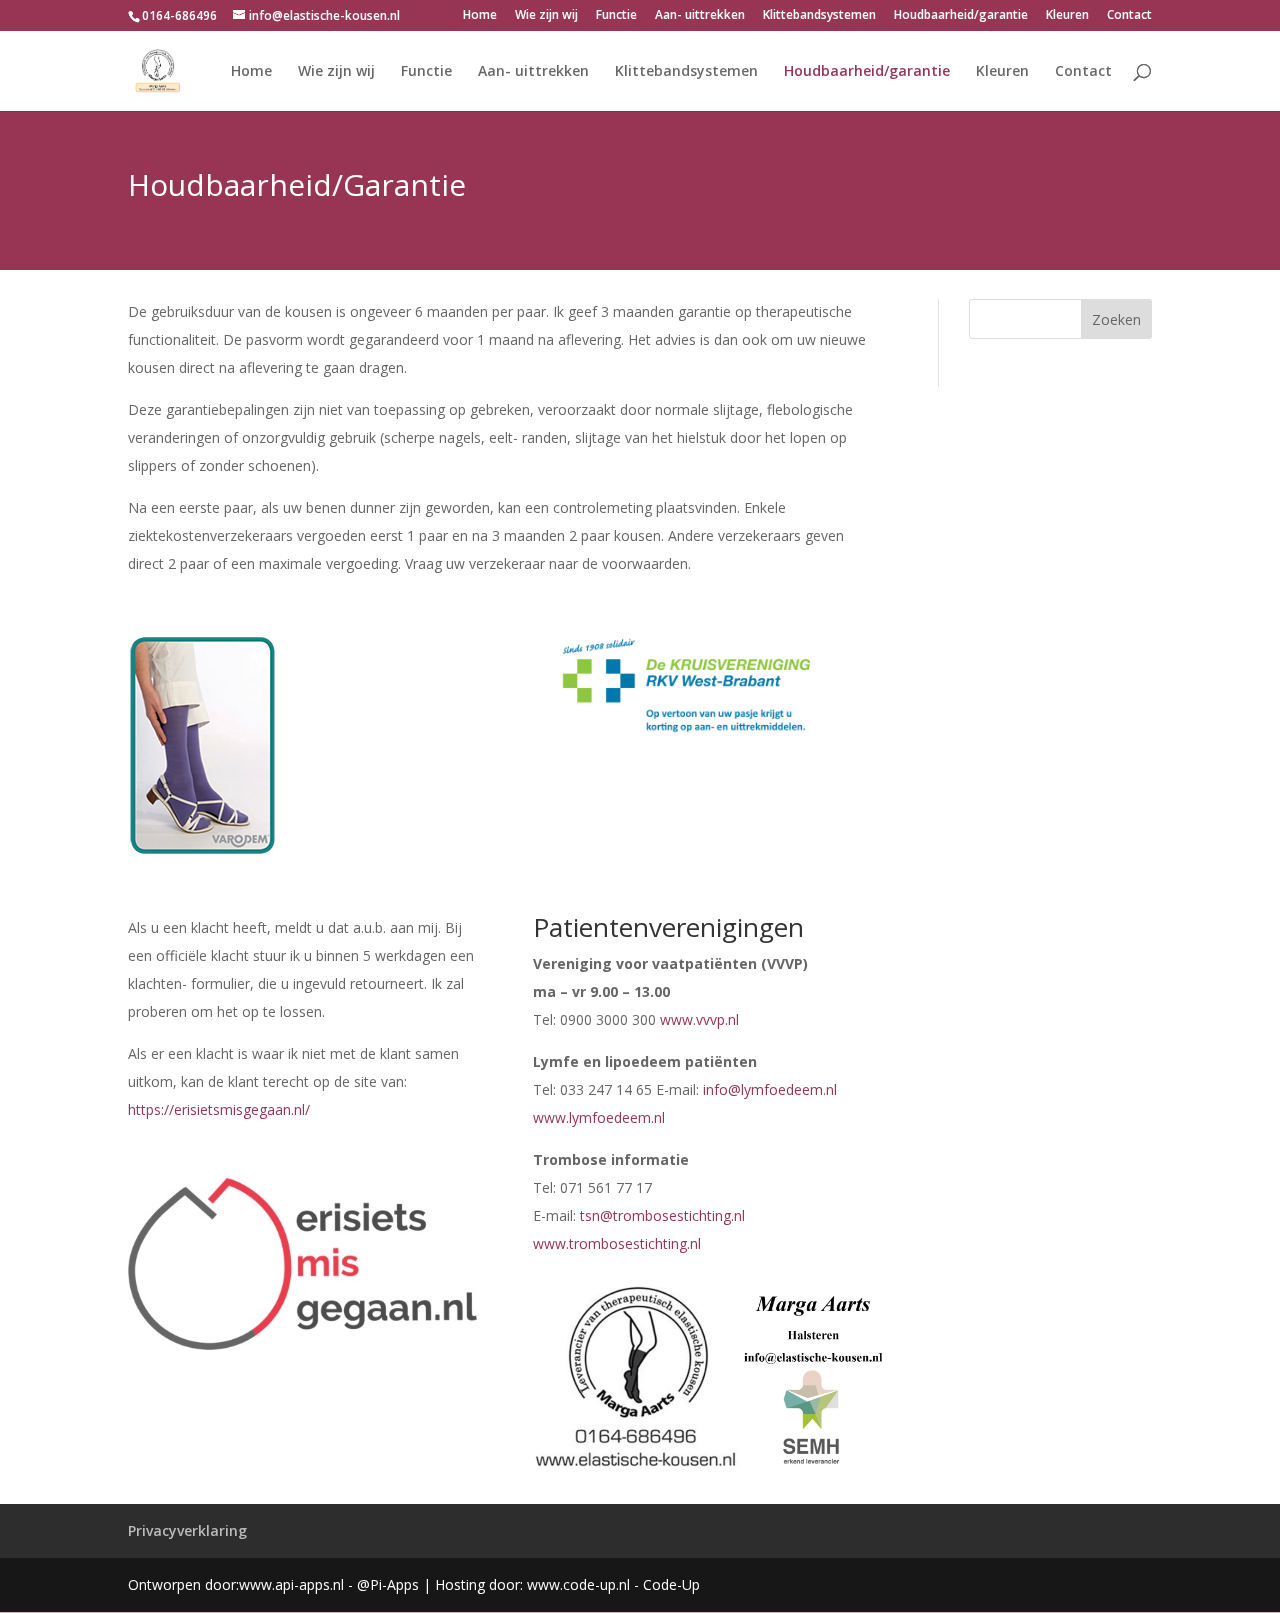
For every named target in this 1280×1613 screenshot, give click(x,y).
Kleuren (1067, 16)
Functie (616, 16)
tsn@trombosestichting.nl (662, 1215)
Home (480, 16)
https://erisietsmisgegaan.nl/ (219, 1109)
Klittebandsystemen (819, 16)
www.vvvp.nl (699, 1019)
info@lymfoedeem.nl (770, 1089)
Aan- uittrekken (700, 16)
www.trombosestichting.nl (617, 1243)
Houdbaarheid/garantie (961, 16)
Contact (1129, 16)
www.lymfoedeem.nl (599, 1117)
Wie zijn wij (546, 16)
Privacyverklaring (187, 1530)
